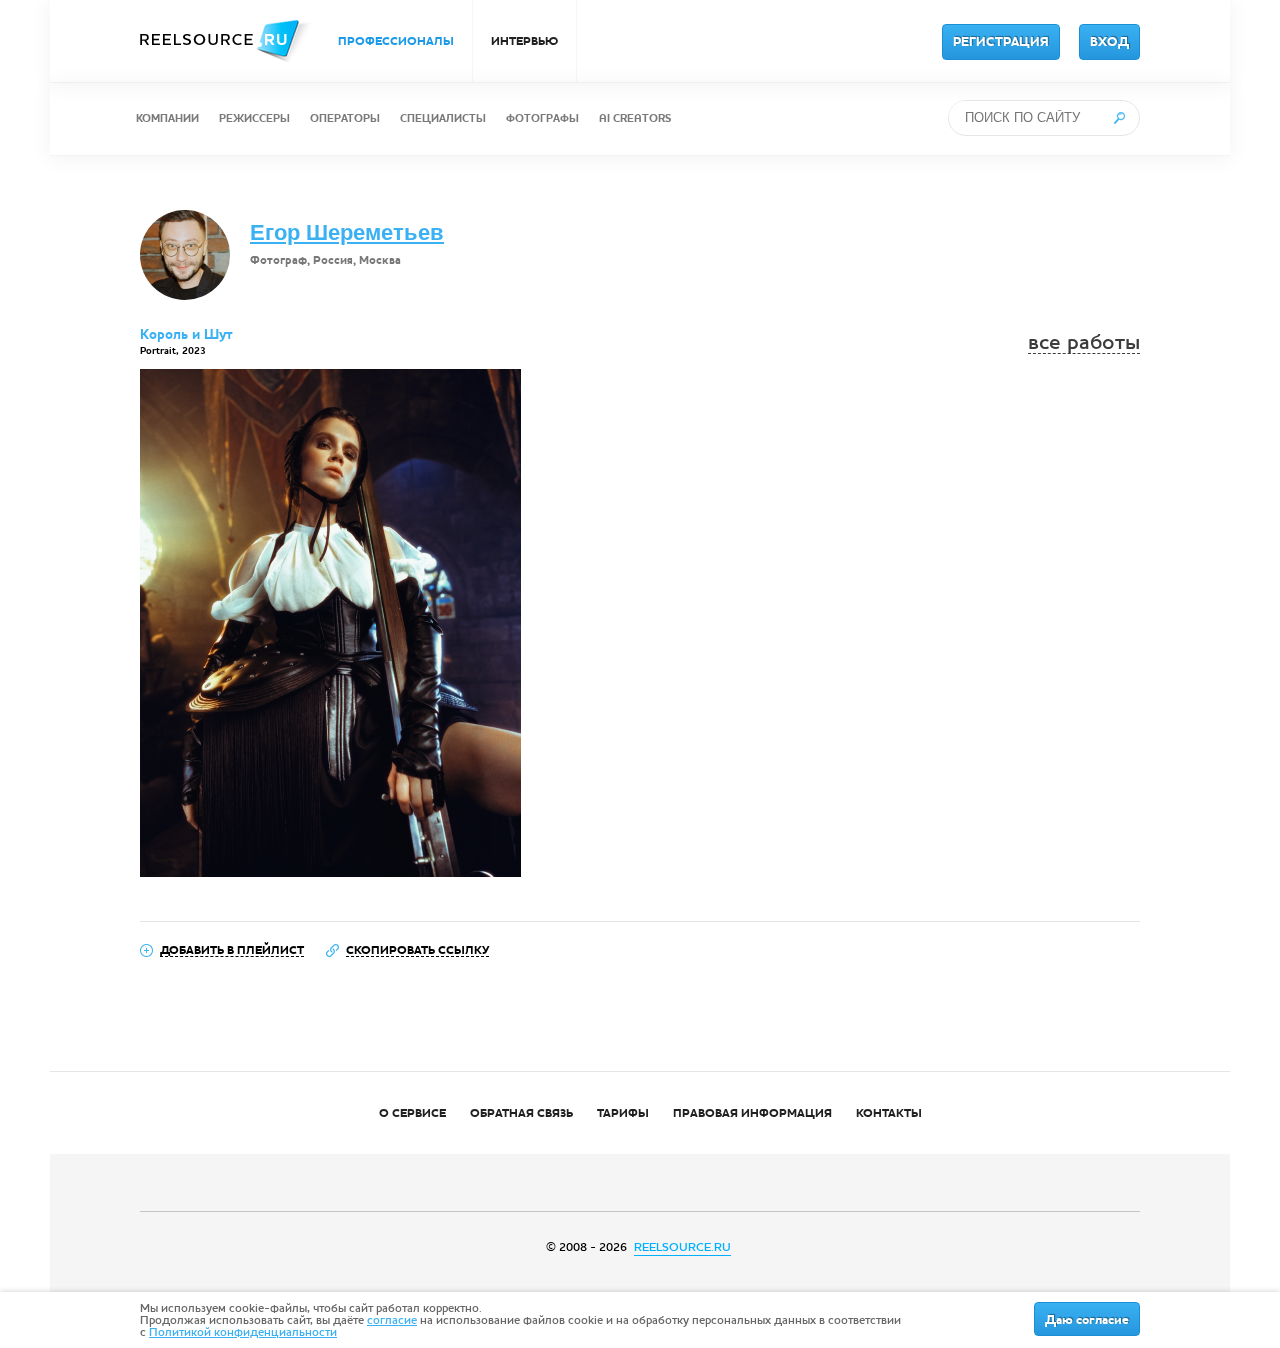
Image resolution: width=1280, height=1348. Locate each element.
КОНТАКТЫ (889, 1113)
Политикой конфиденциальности (243, 1332)
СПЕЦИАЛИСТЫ (443, 118)
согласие (392, 1320)
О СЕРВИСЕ (412, 1113)
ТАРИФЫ (623, 1113)
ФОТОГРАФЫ (542, 118)
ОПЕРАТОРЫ (345, 118)
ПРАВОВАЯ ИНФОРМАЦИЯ (752, 1113)
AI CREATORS (635, 118)
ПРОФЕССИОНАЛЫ (396, 41)
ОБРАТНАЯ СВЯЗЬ (521, 1113)
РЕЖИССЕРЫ (254, 118)
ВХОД (1109, 42)
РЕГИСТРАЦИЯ (1001, 42)
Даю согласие (1087, 1320)
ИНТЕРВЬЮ (524, 41)
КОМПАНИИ (167, 118)
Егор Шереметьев (347, 232)
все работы (1084, 342)
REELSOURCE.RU (682, 1247)
